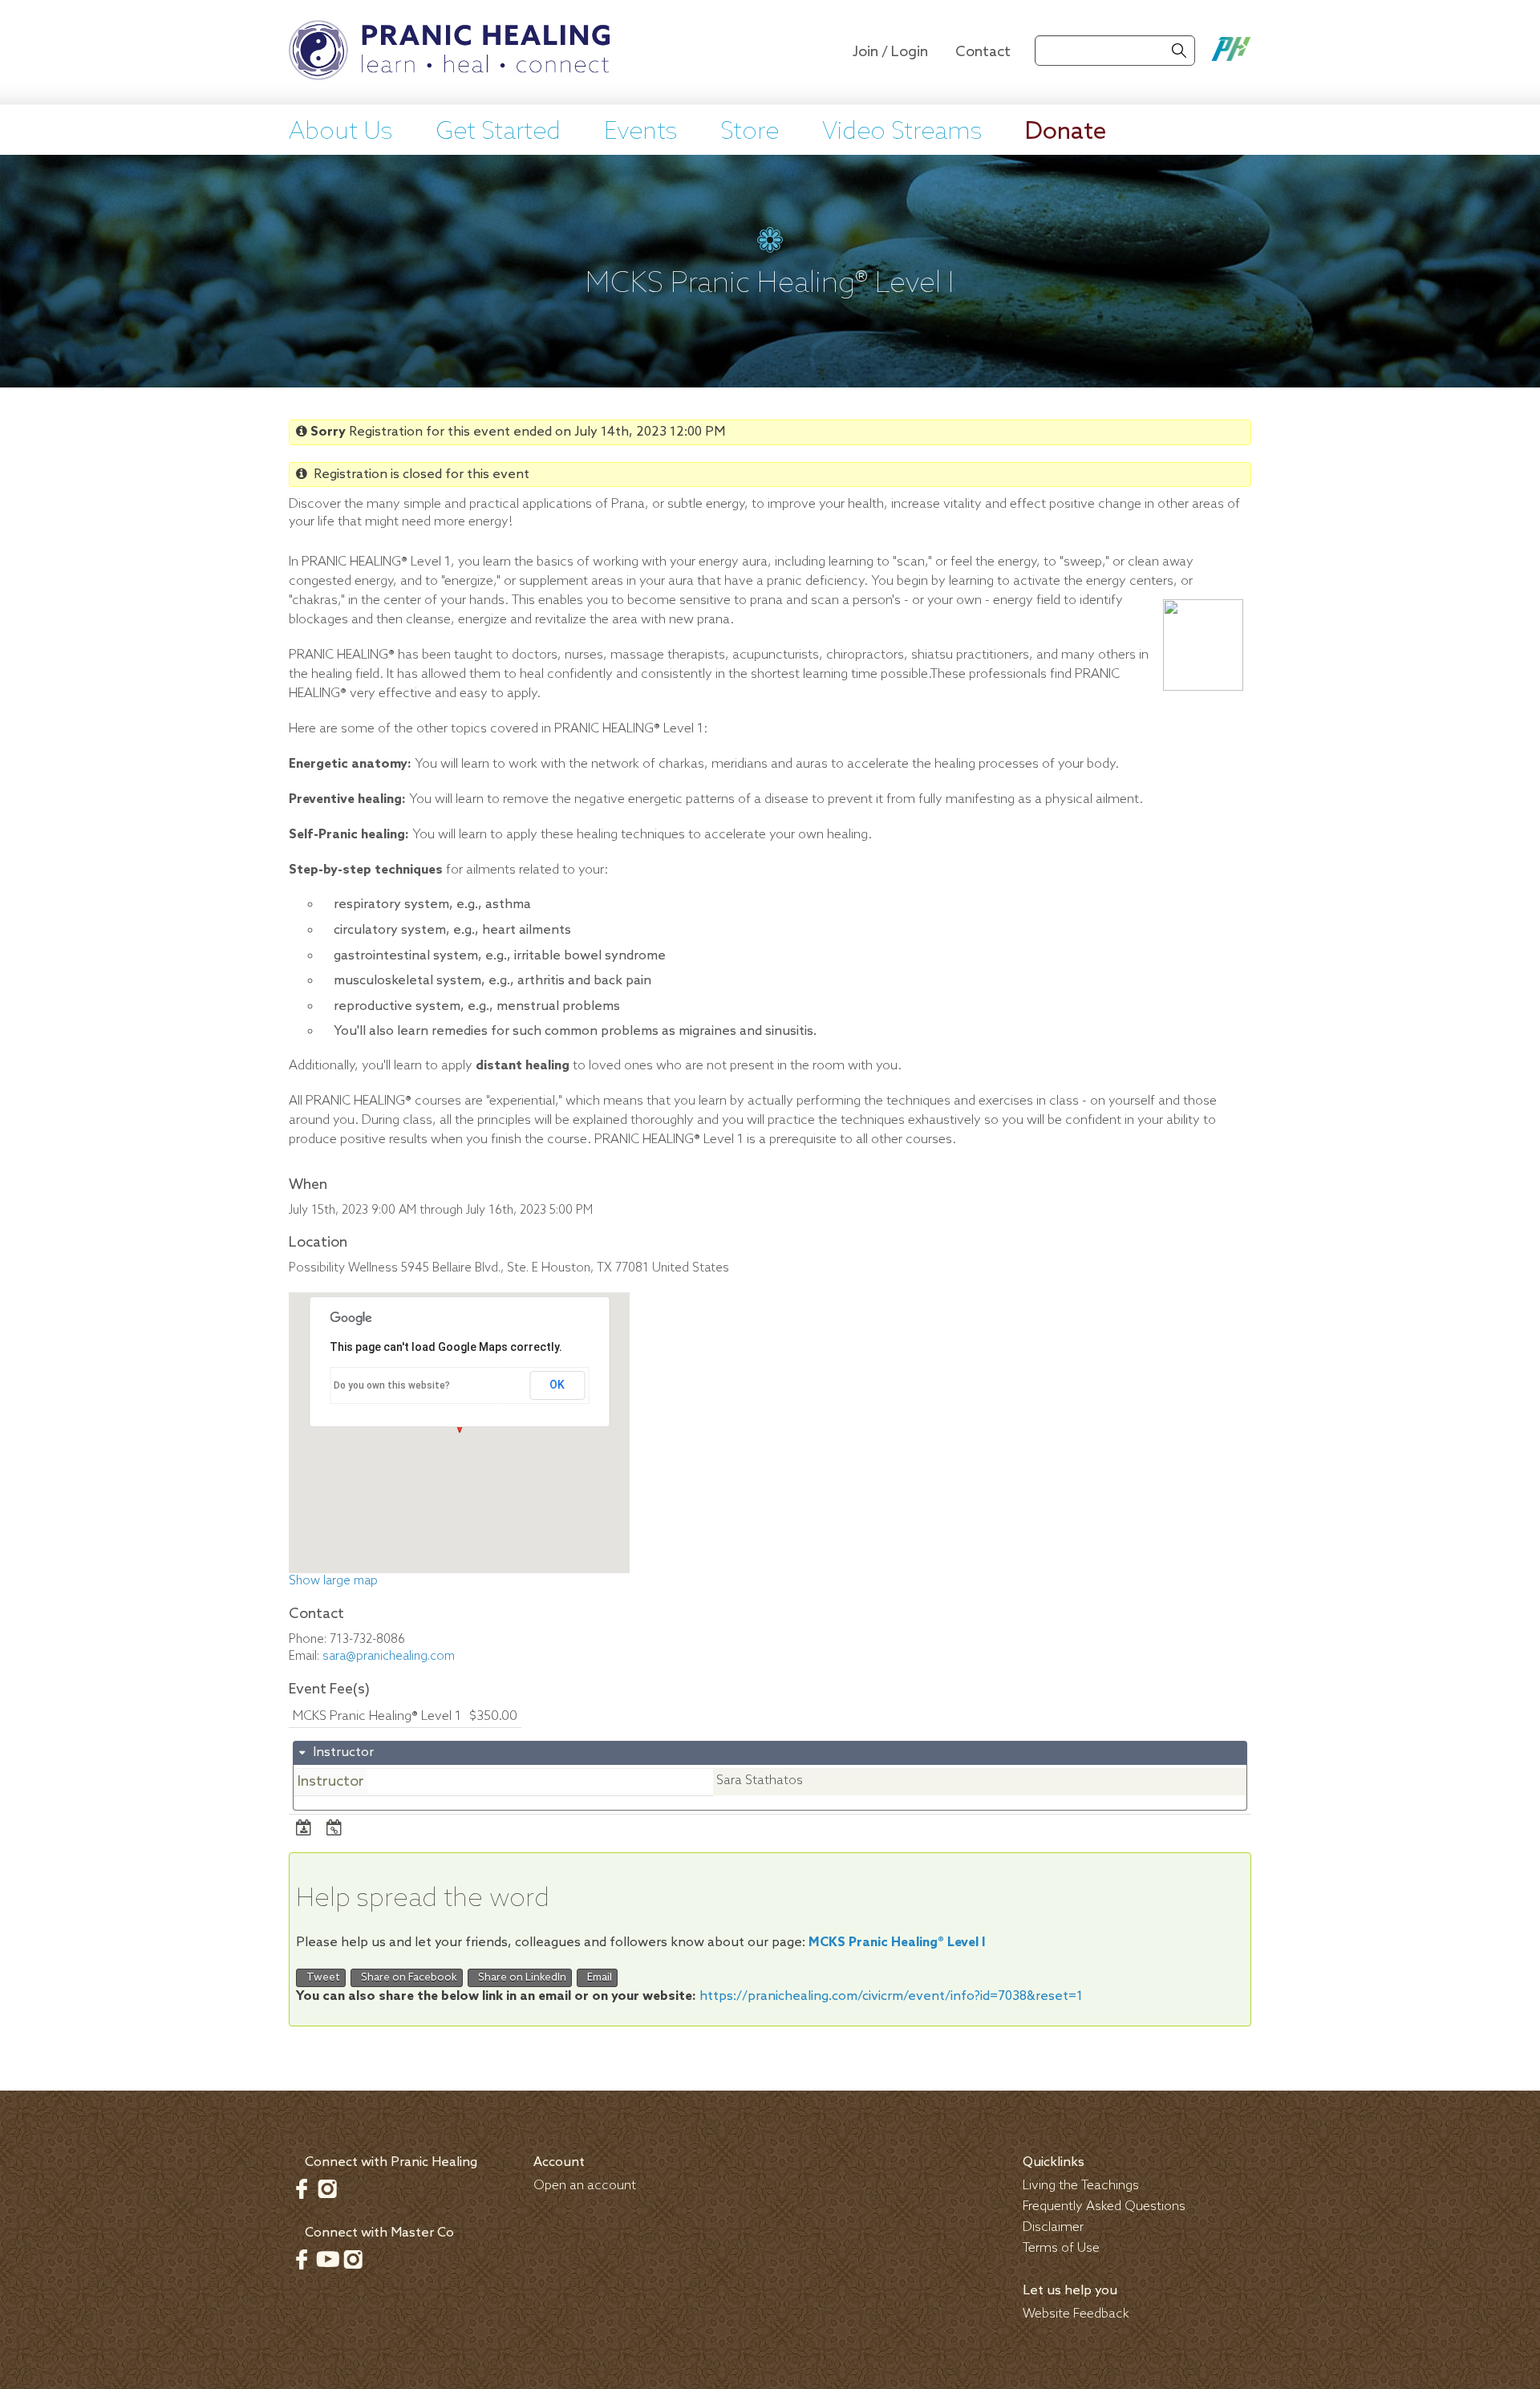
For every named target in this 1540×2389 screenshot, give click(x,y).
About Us (340, 132)
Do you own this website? (392, 1385)
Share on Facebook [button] (407, 1978)
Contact (983, 52)
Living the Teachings (1081, 2186)
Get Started (498, 132)
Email (597, 1978)
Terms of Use (1061, 2248)
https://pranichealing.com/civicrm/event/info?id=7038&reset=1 (891, 1996)
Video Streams (902, 132)
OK (557, 1385)
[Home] (449, 52)
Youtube (327, 2259)
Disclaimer (1053, 2227)
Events (640, 132)
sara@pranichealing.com (389, 1657)
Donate (1066, 132)
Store (750, 132)
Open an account (585, 2186)
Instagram (327, 2188)
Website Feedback (1076, 2314)
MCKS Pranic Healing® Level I (897, 1943)
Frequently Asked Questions (1104, 2206)
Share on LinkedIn (520, 1978)
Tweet (321, 1978)
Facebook (302, 2188)
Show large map (333, 1581)
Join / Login (890, 52)
